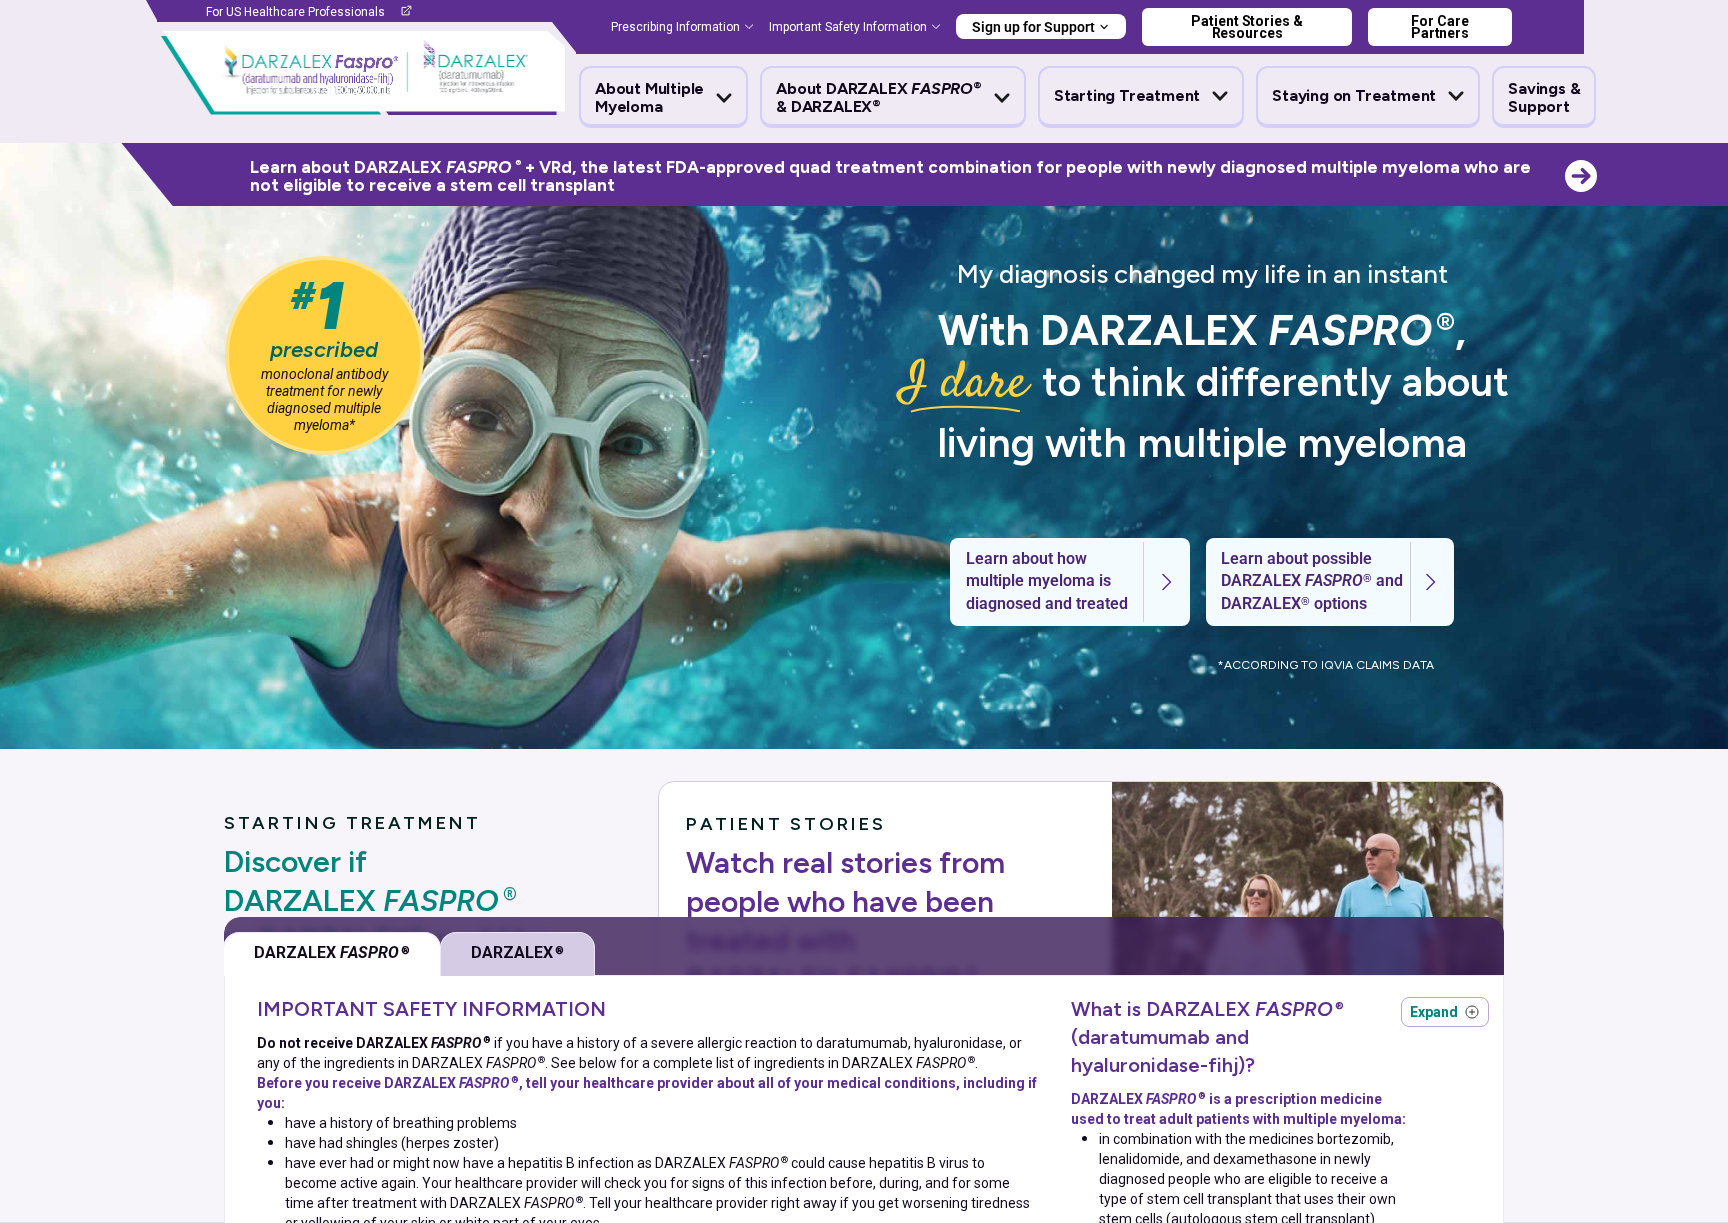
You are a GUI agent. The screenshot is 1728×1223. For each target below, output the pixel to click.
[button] (663, 98)
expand (1445, 1012)
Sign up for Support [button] (1033, 27)
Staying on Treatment (1354, 96)
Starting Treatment (1127, 96)
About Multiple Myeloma (649, 98)
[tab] (332, 954)
